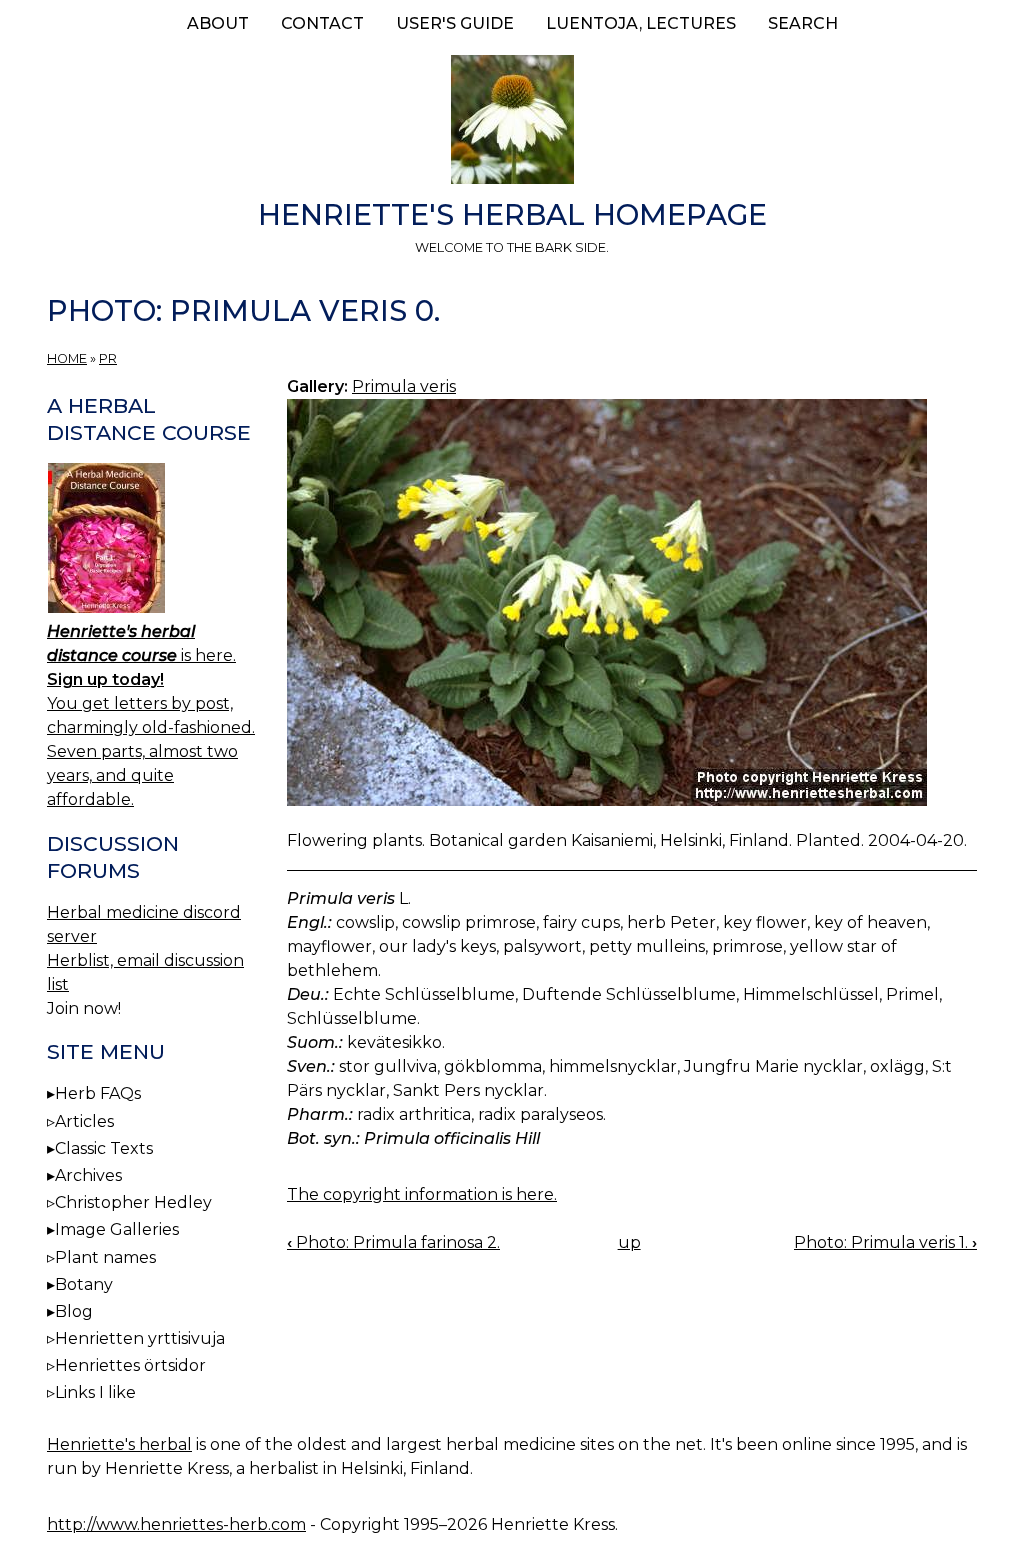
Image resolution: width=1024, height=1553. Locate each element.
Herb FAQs (98, 1093)
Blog (74, 1311)
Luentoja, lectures (641, 23)
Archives (88, 1175)
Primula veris (404, 386)
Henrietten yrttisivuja (140, 1338)
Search (803, 23)
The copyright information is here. (422, 1194)
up (629, 1242)
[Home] (512, 123)
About (218, 23)
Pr (108, 358)
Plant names (105, 1257)
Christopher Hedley (133, 1202)
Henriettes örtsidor (130, 1365)
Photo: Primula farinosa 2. (393, 1242)
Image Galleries (117, 1229)
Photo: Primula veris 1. (885, 1242)
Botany (84, 1284)
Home (67, 358)
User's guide (455, 23)
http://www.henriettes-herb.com (176, 1524)
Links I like (95, 1392)
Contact (322, 23)
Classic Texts (104, 1148)
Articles (84, 1121)
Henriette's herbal (119, 1444)
